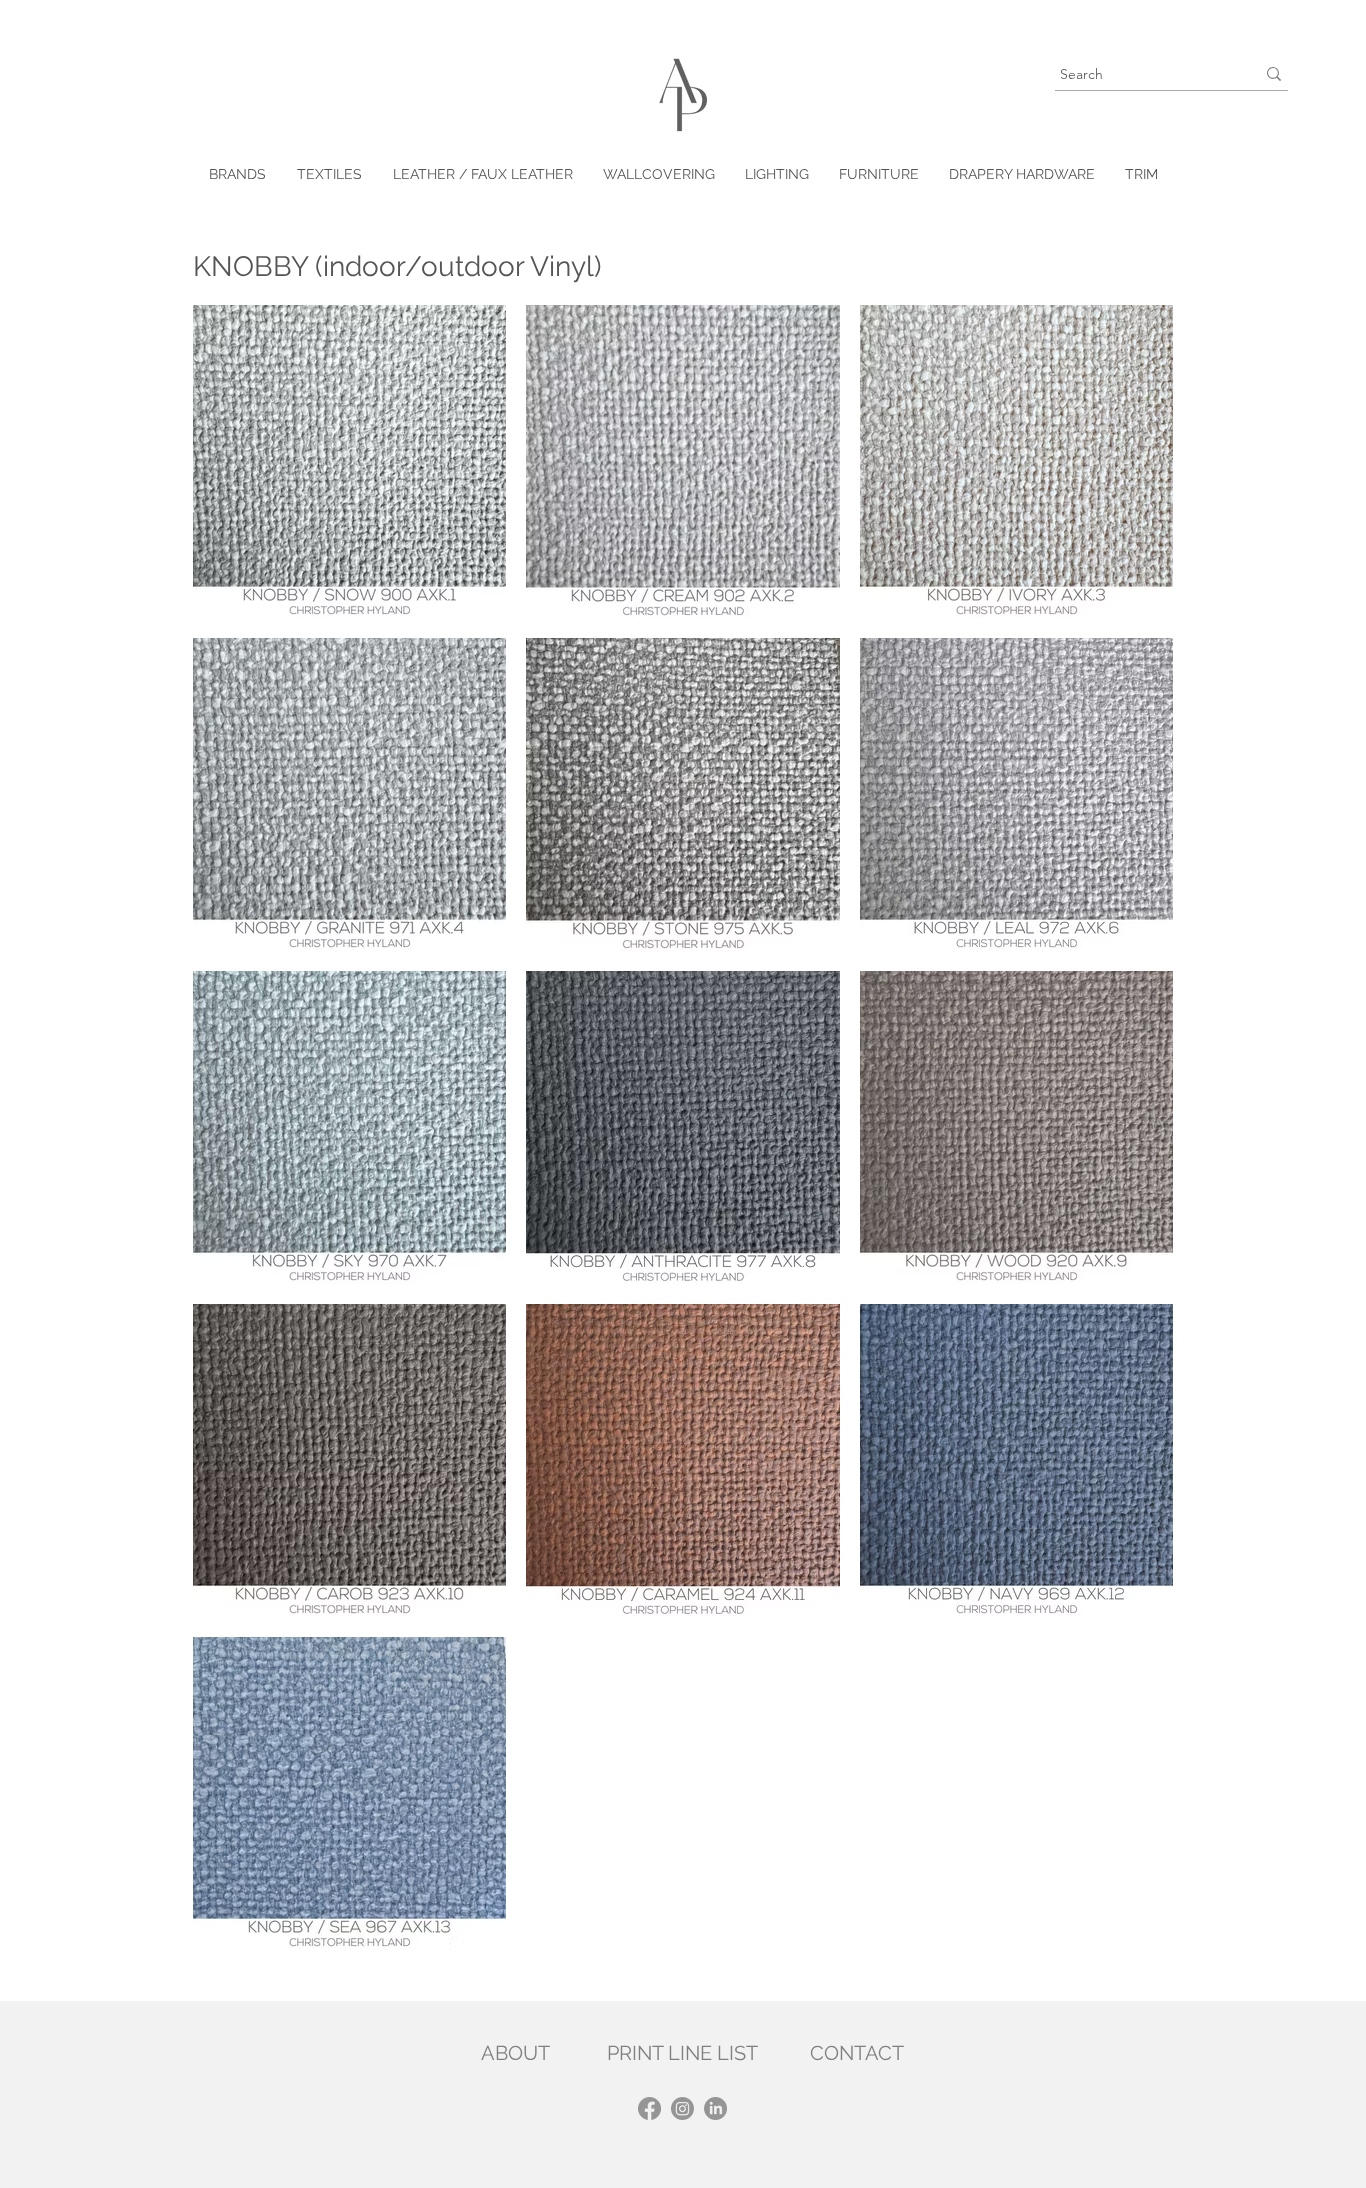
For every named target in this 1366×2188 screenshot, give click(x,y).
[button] (329, 174)
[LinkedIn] (715, 2108)
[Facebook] (649, 2108)
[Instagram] (682, 2108)
